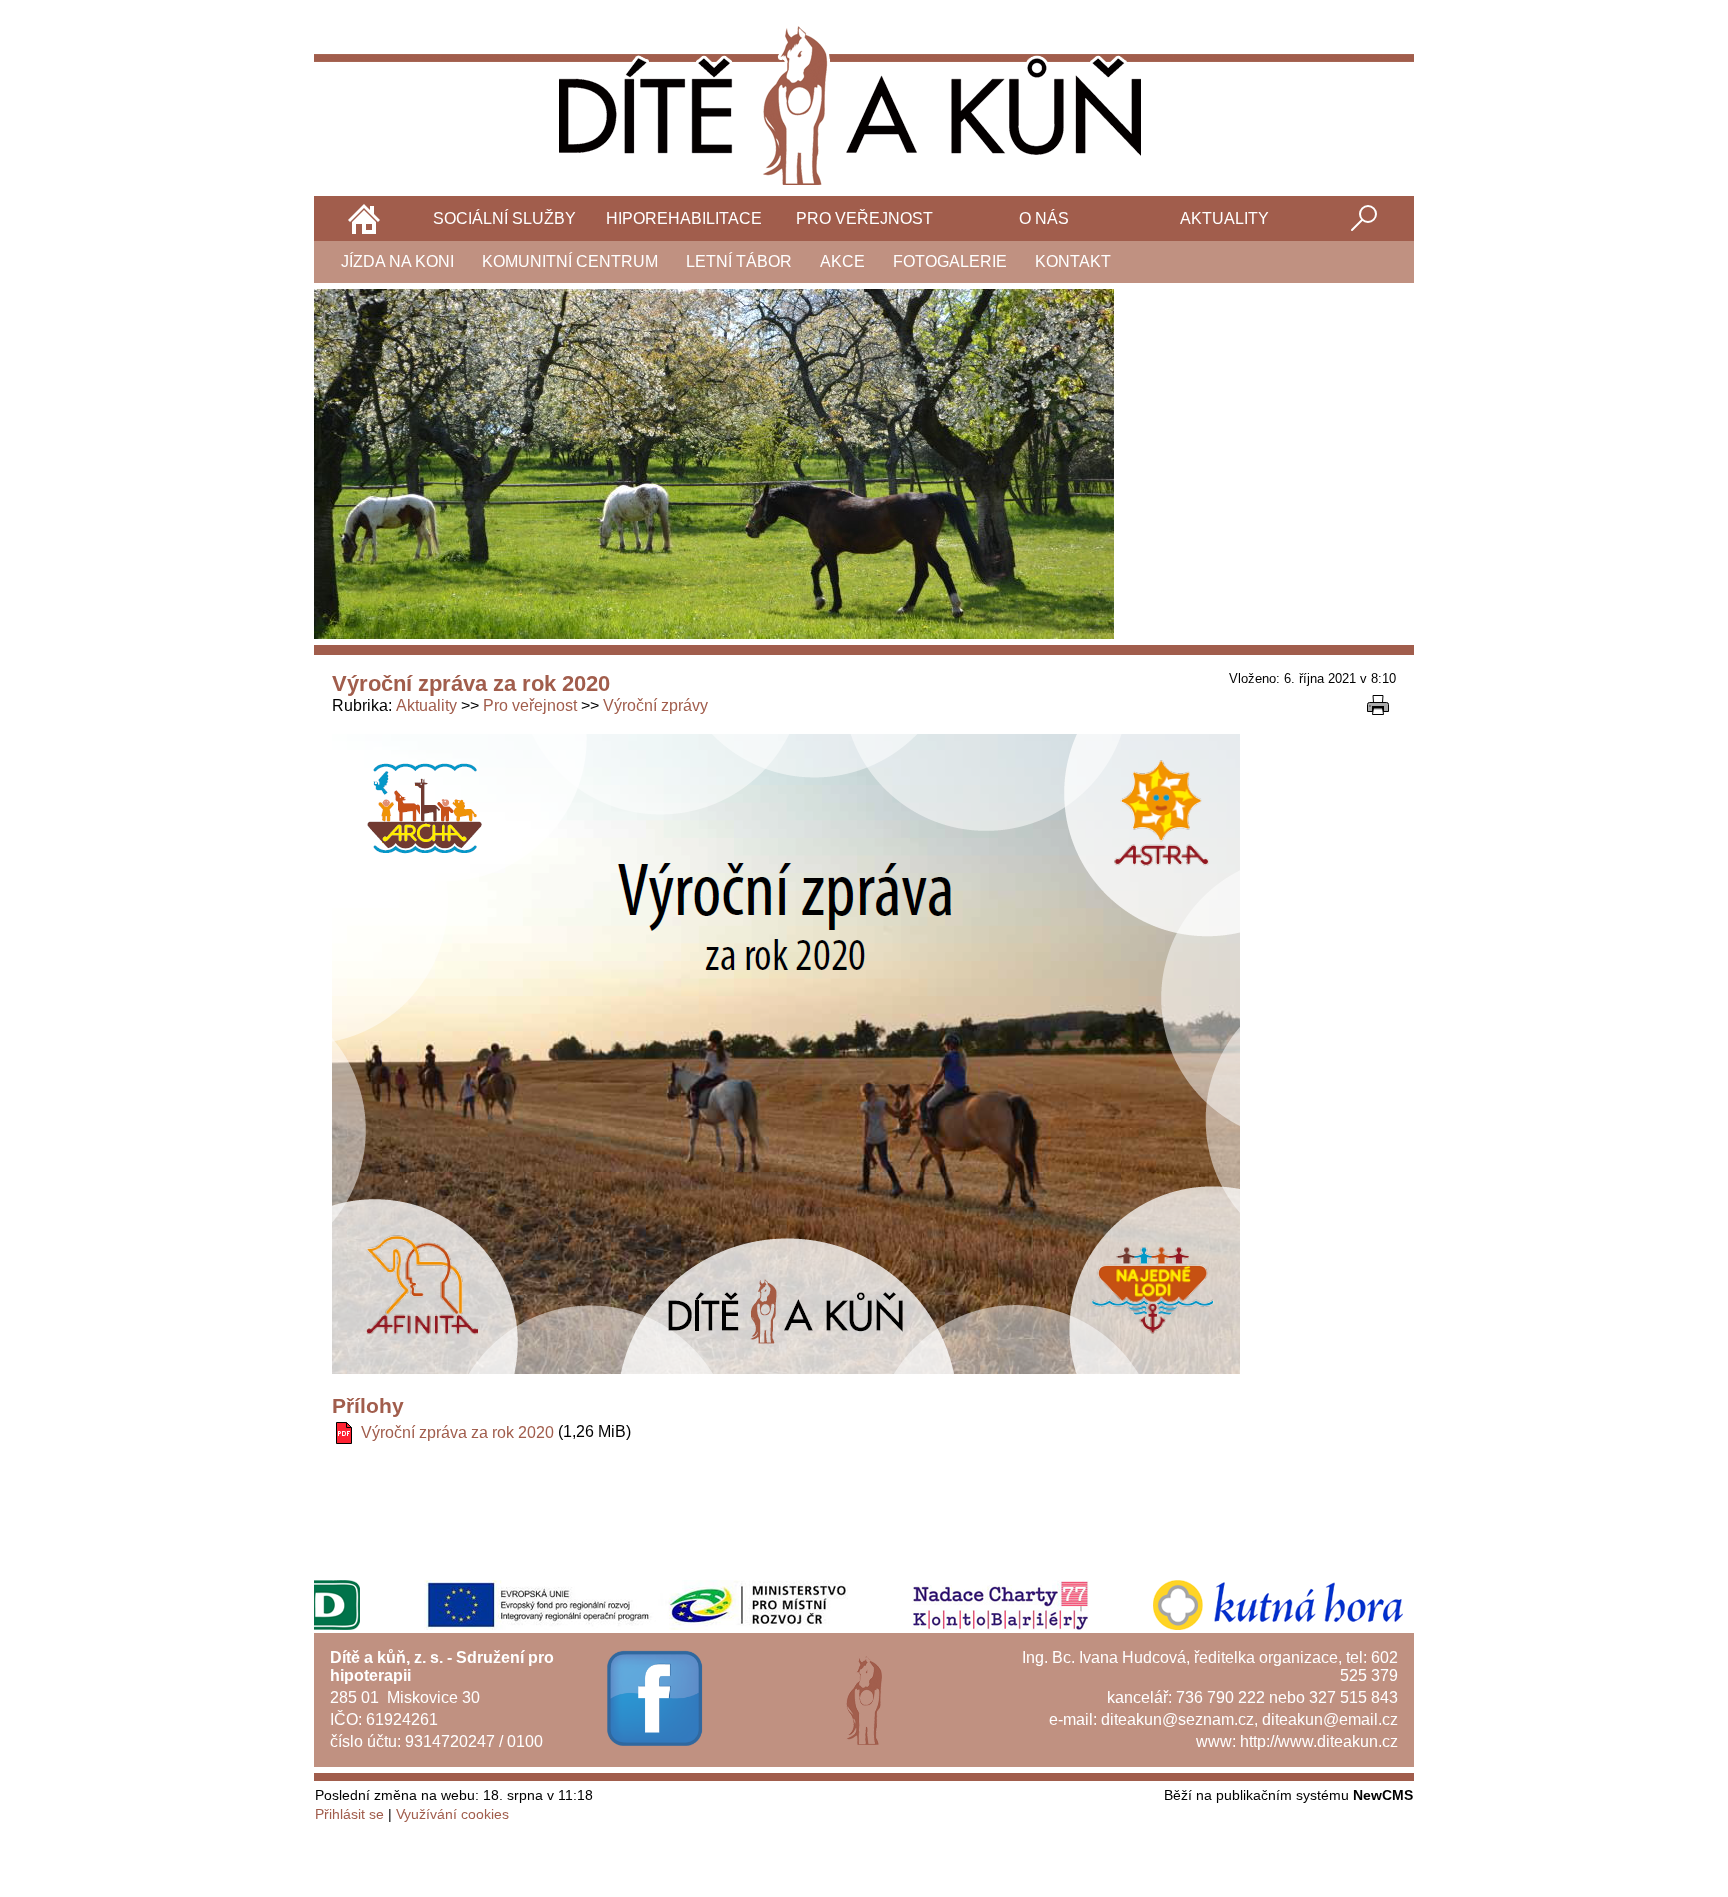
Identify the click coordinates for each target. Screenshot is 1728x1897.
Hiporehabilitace (684, 218)
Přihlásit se (349, 1814)
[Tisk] (1378, 705)
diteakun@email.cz (1330, 1719)
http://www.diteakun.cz (1319, 1741)
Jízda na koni (397, 261)
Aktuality (1224, 218)
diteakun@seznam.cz (1177, 1719)
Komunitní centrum (570, 261)
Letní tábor (739, 261)
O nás (1044, 218)
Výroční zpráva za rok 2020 (457, 1432)
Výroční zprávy (655, 705)
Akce (842, 261)
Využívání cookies (452, 1814)
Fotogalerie (950, 261)
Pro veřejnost (864, 218)
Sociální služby (504, 218)
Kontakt (1073, 261)
